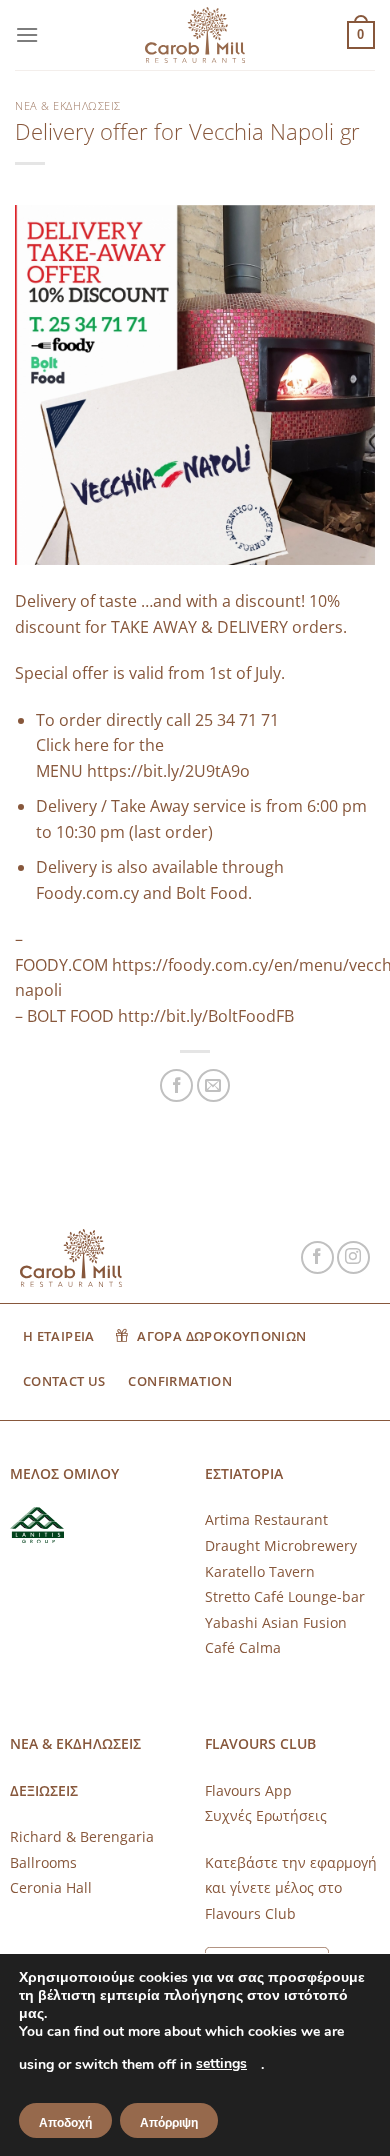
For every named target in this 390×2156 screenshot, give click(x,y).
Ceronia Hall (51, 1887)
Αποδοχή (65, 2123)
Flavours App (248, 1790)
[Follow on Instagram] (353, 1257)
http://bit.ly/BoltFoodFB (206, 1016)
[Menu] (27, 34)
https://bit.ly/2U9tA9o (168, 771)
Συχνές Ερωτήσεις (266, 1815)
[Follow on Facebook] (317, 1257)
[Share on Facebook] (176, 1085)
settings (221, 2063)
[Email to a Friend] (213, 1085)
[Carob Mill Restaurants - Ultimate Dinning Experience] (195, 35)
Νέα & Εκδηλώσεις (68, 105)
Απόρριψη (169, 2123)
